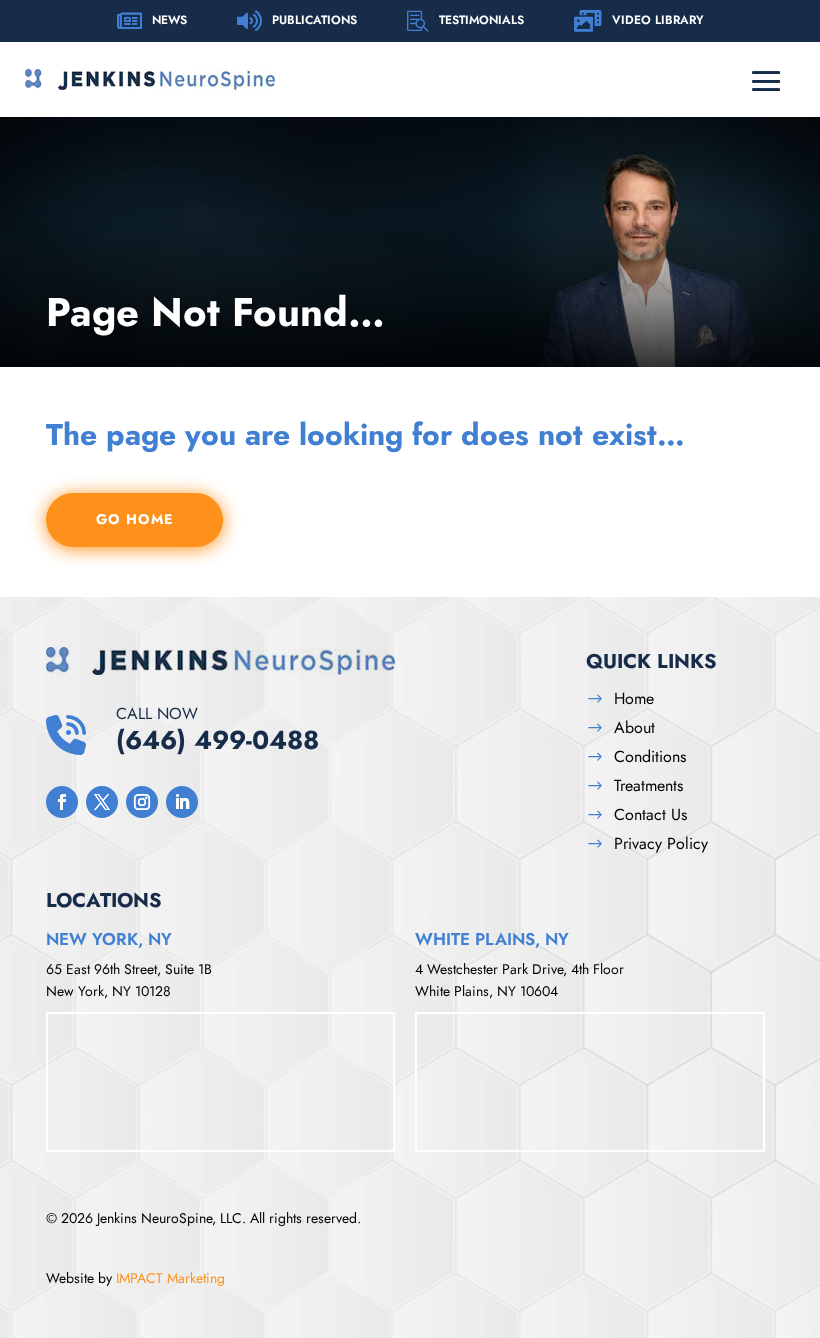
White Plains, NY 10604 (486, 991)
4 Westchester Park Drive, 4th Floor (519, 969)
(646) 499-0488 (217, 729)
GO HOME (134, 519)
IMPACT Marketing (170, 1278)
